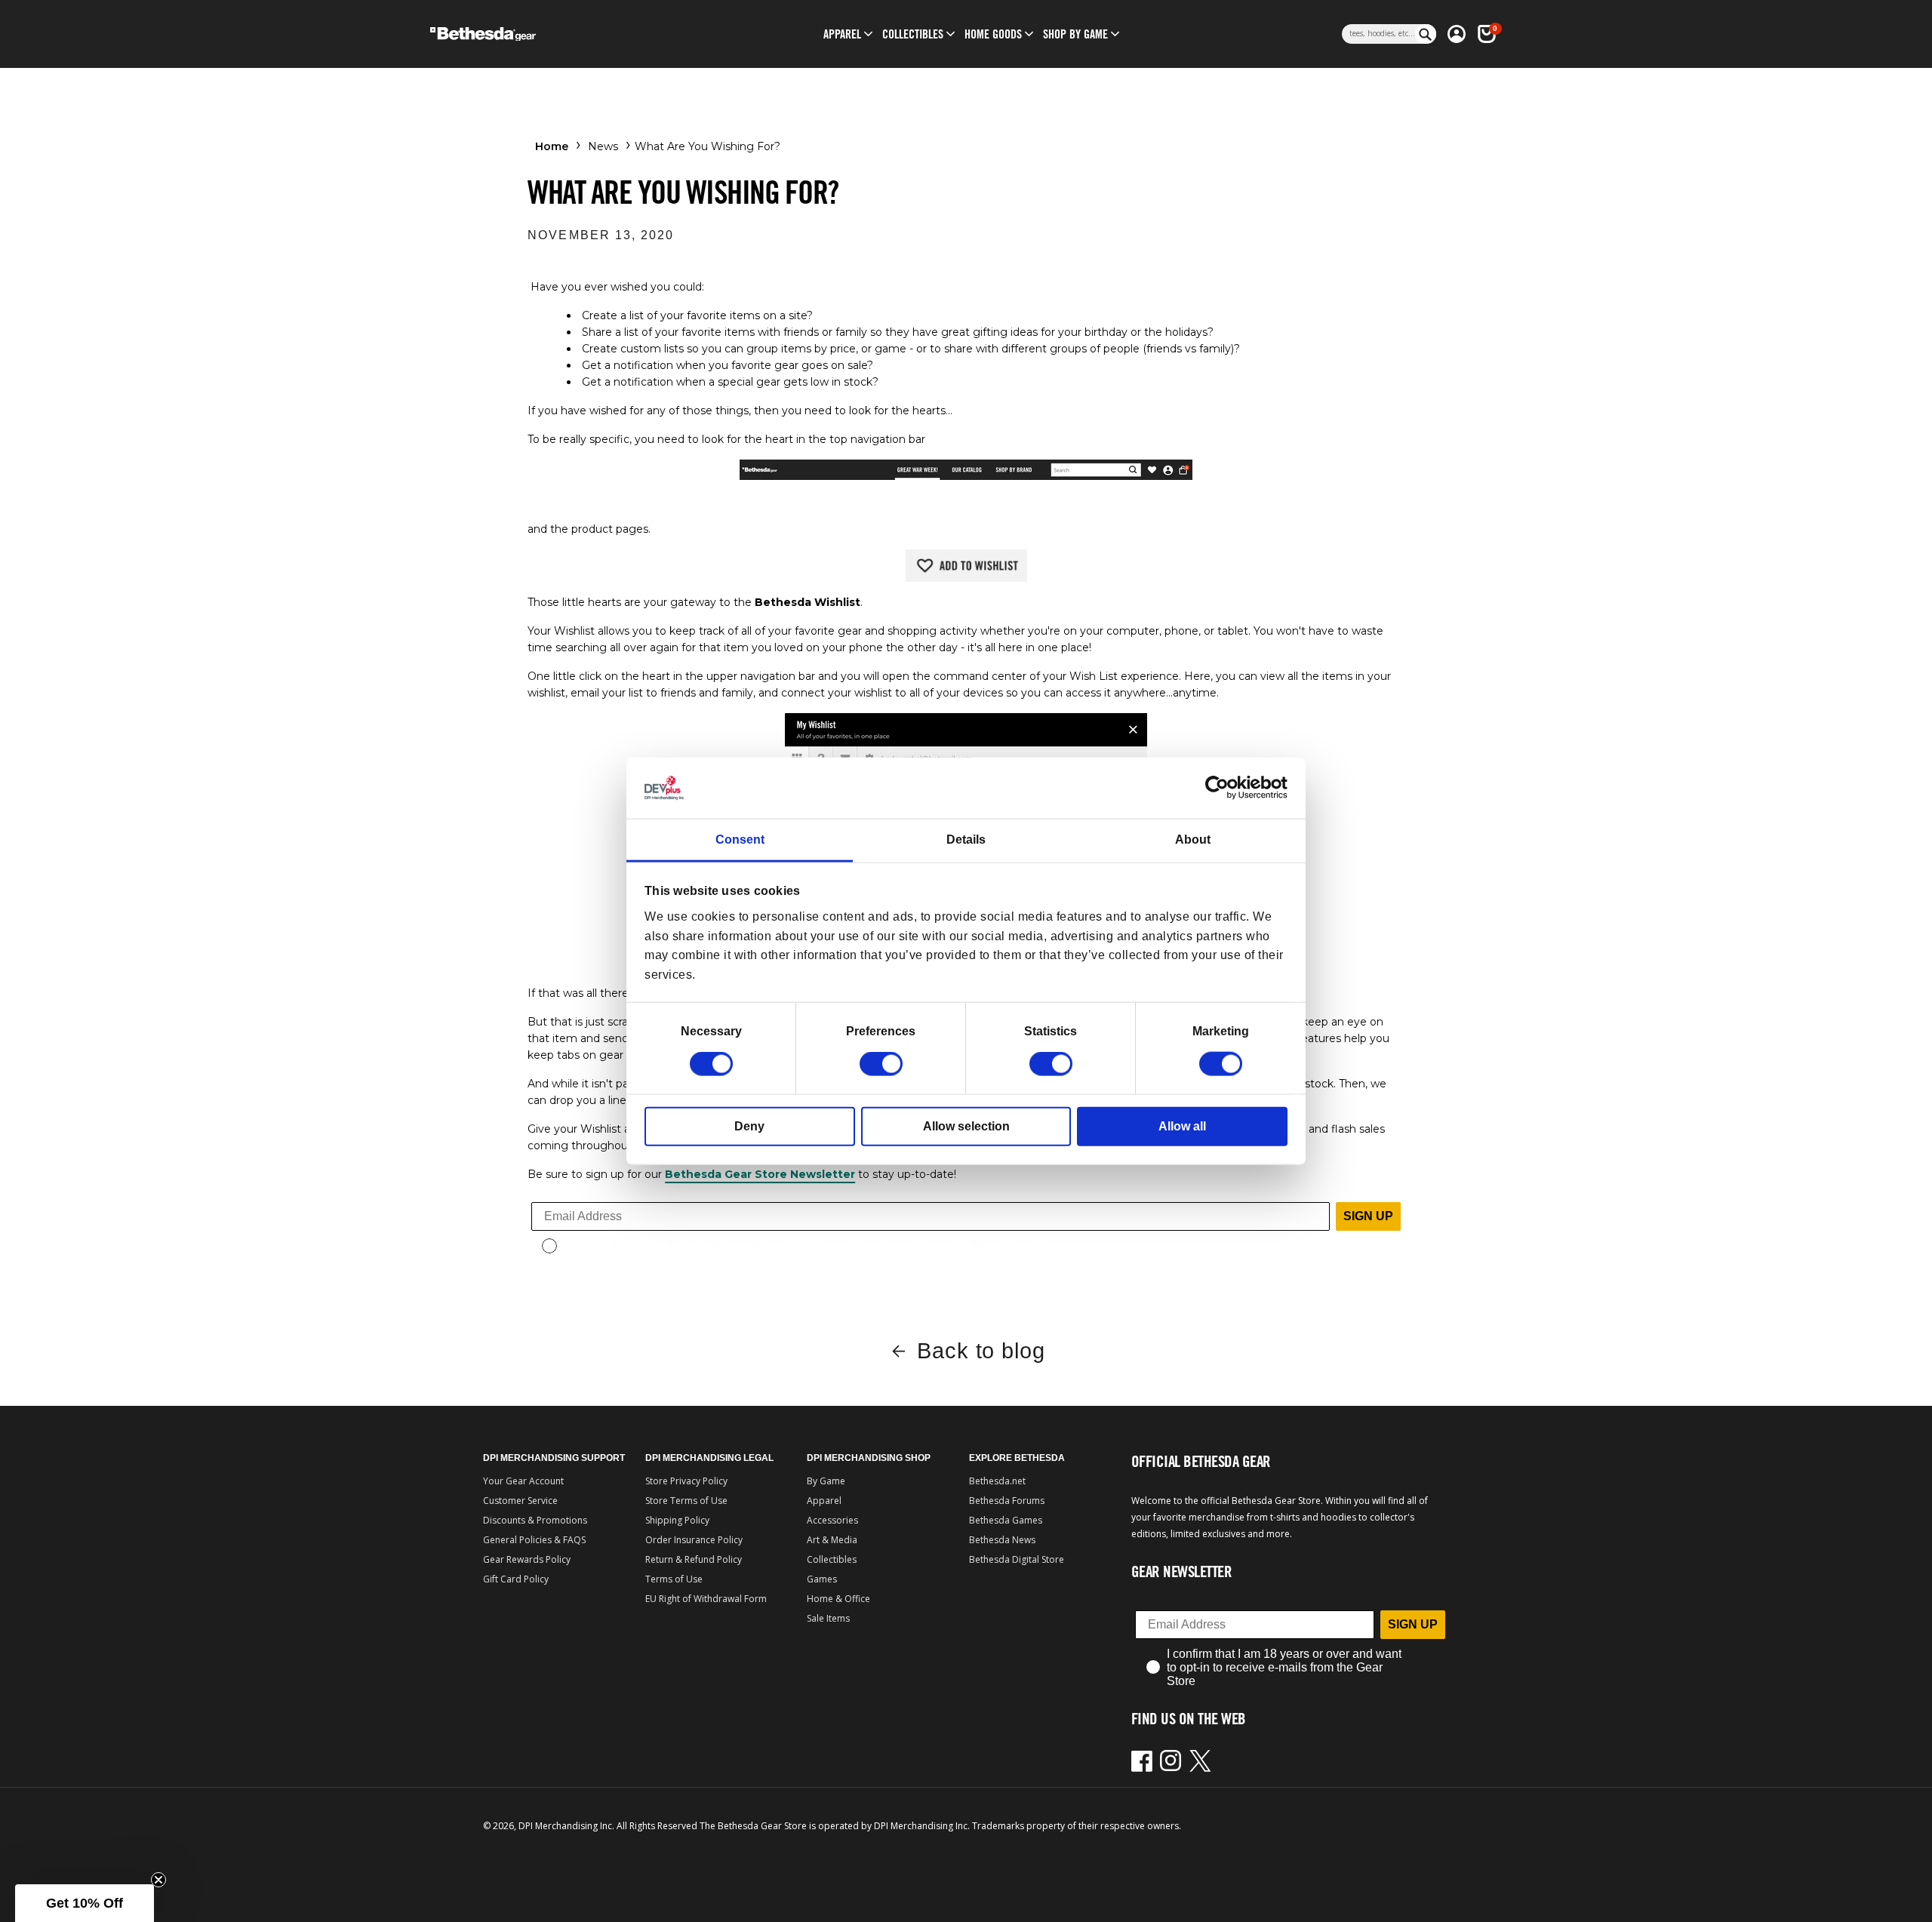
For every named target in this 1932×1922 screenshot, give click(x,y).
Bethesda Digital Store (1017, 1559)
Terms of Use (674, 1579)
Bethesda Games (1006, 1520)
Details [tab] (966, 840)
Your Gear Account (523, 1481)
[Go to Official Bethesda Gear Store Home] (548, 34)
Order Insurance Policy (694, 1540)
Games (822, 1579)
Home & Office (838, 1599)
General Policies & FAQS (534, 1540)
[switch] (881, 1064)
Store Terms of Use (686, 1501)
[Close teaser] (158, 1880)
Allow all (1182, 1126)
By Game (826, 1481)
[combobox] (1378, 34)
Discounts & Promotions (535, 1520)
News (603, 146)
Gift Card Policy (516, 1579)
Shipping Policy (677, 1520)
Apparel (824, 1501)
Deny (749, 1126)
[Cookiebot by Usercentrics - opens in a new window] (1221, 788)
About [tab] (1193, 840)
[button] (842, 34)
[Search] (1426, 34)
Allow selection (966, 1126)
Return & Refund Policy (694, 1559)
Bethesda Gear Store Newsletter (760, 1174)
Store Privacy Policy (686, 1481)
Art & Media (832, 1540)
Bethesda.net (997, 1481)
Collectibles (832, 1559)
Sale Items (828, 1618)
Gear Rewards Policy (527, 1559)
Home (552, 146)
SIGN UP (1368, 1216)
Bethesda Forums (1007, 1501)
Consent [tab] (740, 840)
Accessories (832, 1520)
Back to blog (981, 1351)
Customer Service (520, 1501)
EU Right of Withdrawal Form (706, 1599)
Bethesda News (1002, 1540)
